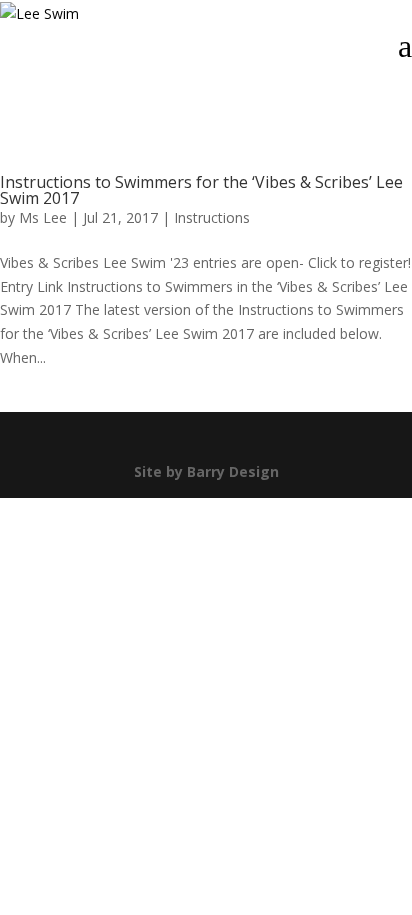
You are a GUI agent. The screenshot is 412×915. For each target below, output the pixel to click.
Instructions (212, 217)
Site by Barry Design (206, 471)
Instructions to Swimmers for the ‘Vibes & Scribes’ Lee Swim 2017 (201, 190)
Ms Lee (43, 217)
